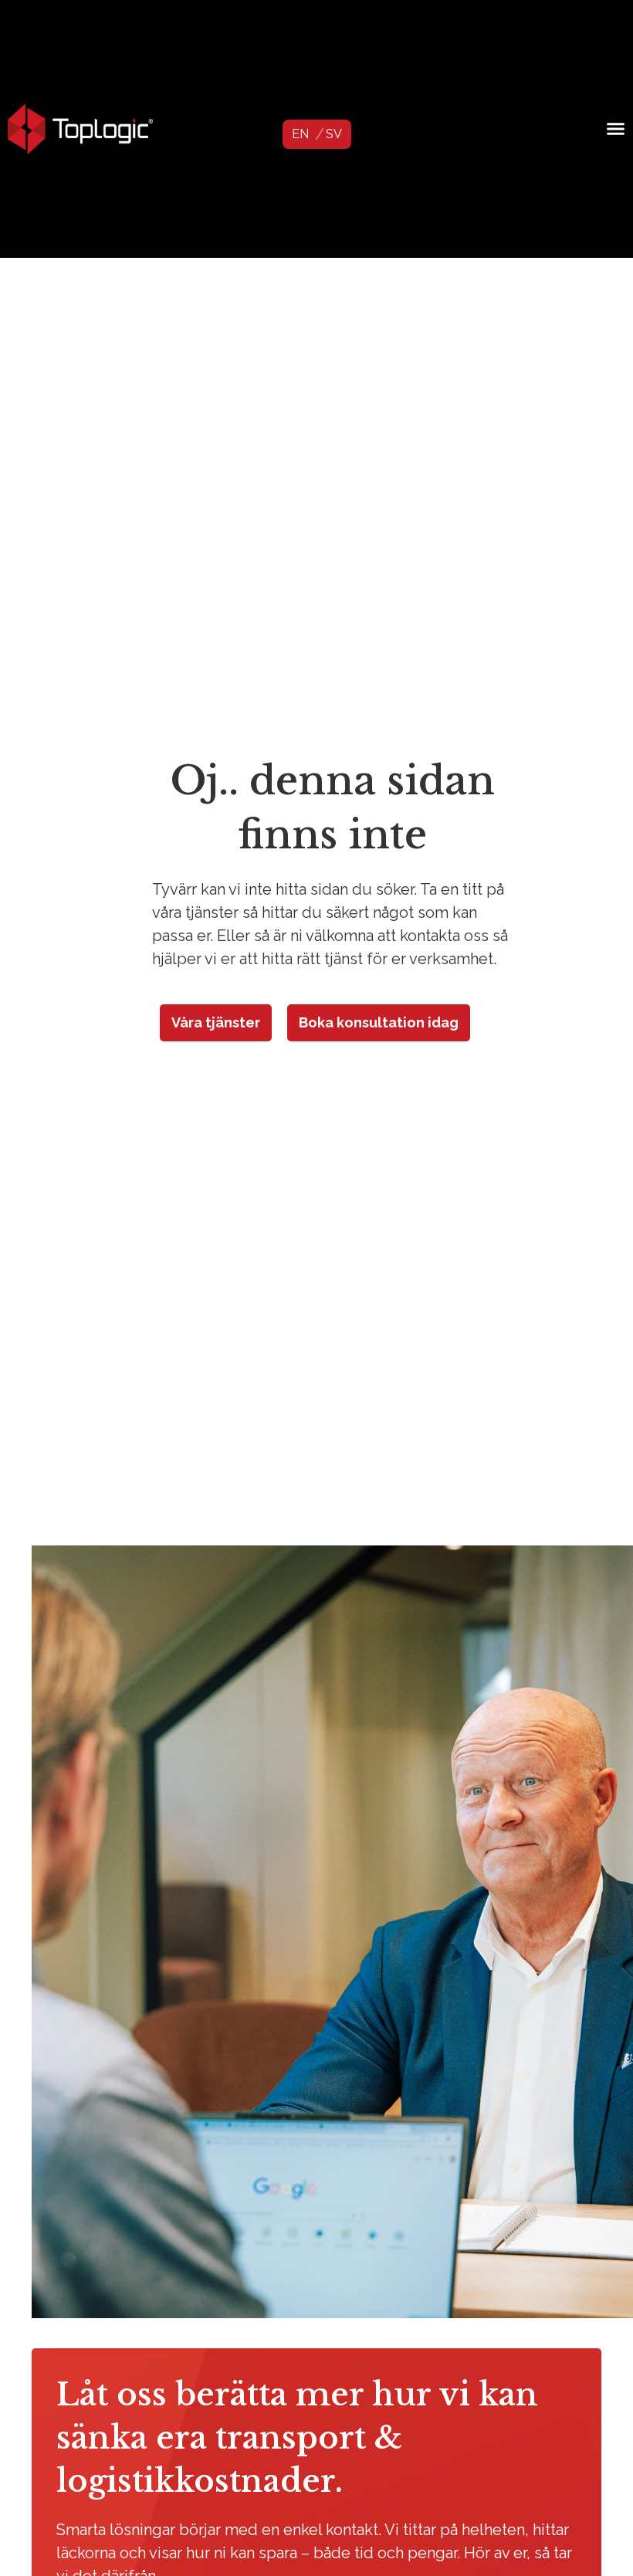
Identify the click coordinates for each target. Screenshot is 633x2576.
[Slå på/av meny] (616, 129)
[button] (300, 134)
